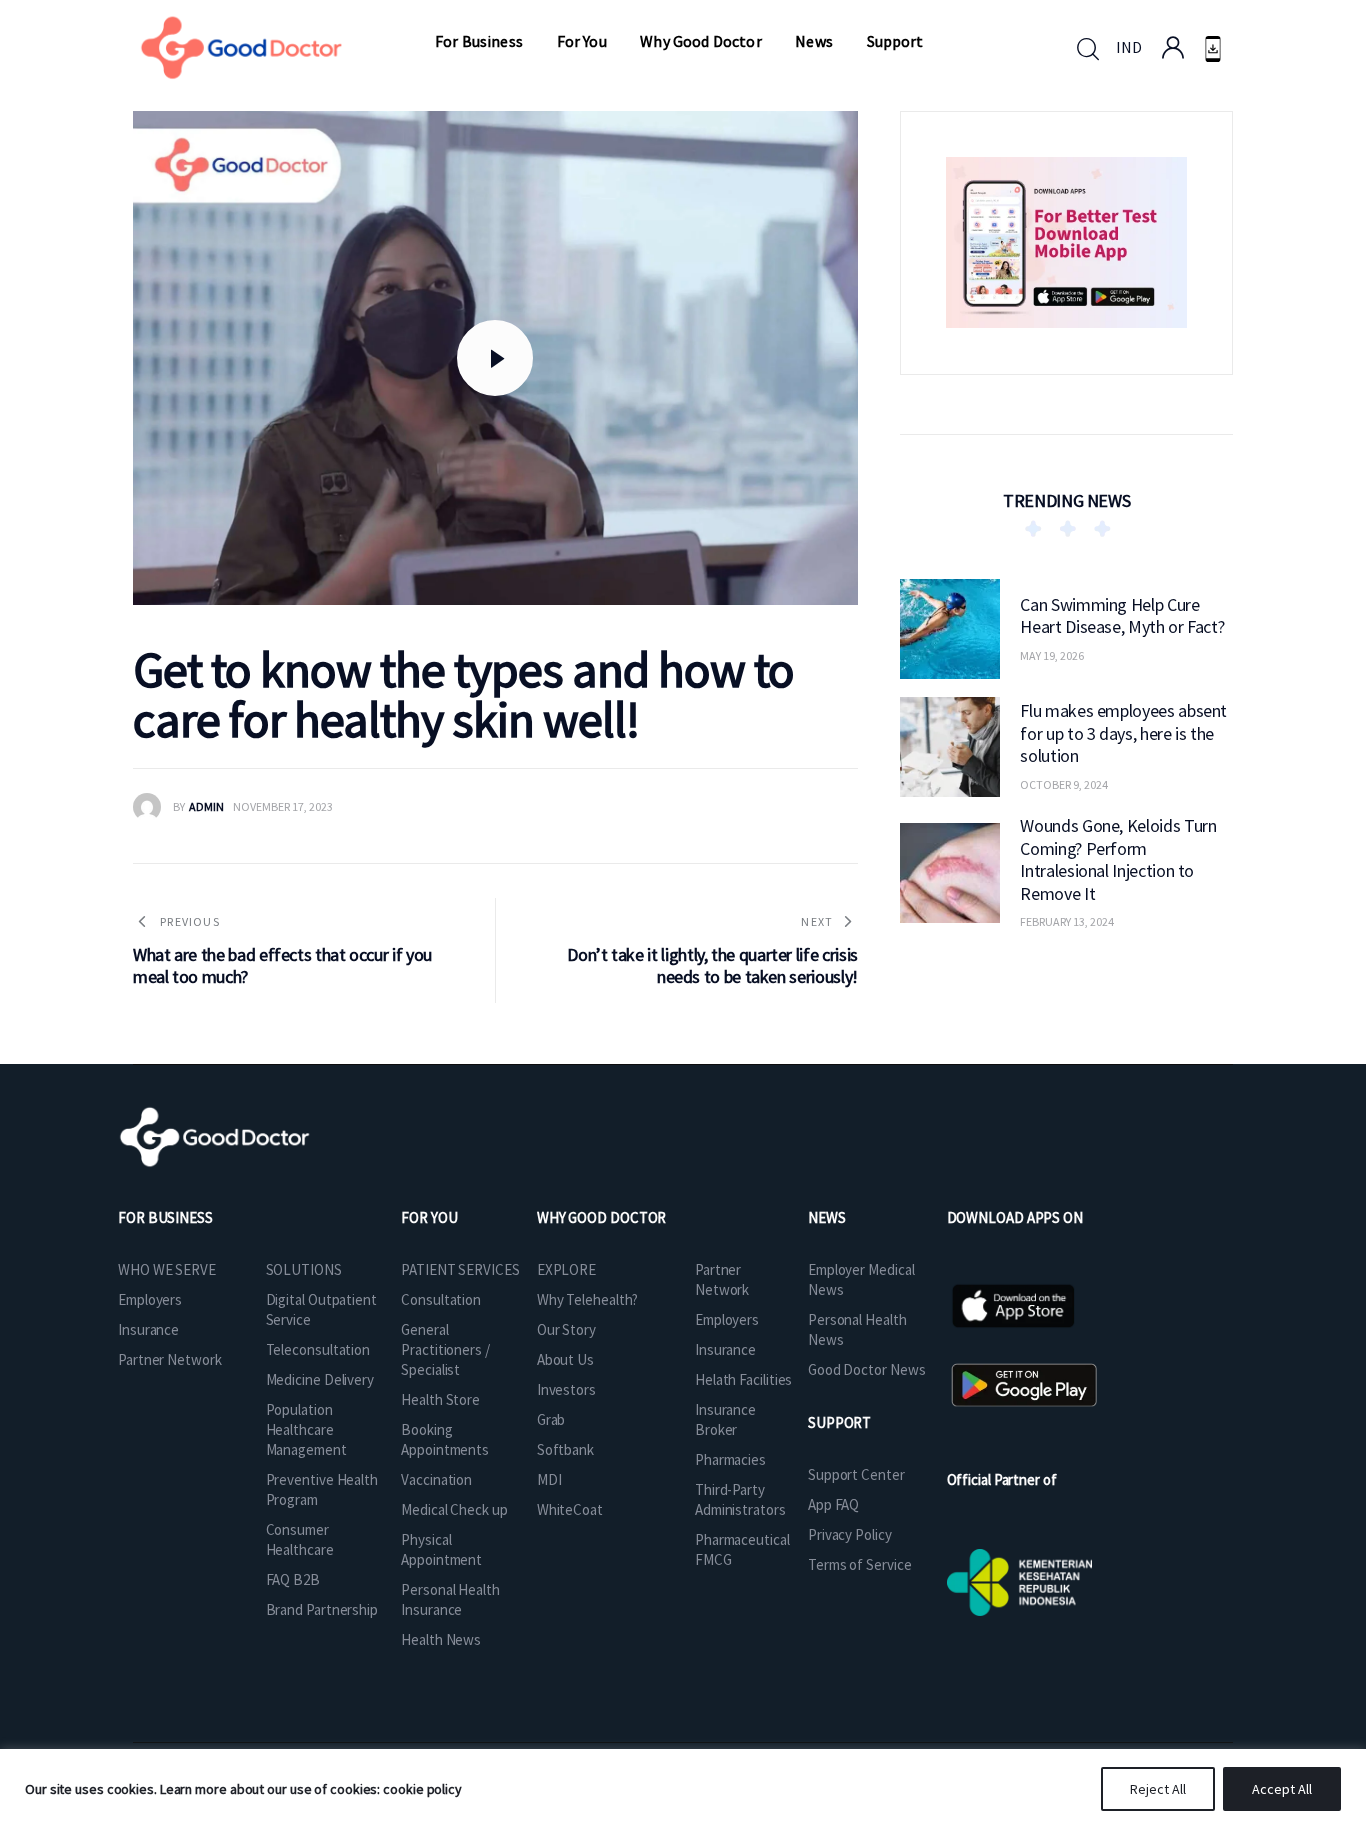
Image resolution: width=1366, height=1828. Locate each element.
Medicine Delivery (320, 1379)
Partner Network (170, 1359)
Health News (441, 1639)
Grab (551, 1419)
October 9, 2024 (1064, 784)
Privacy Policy (850, 1534)
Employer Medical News (861, 1279)
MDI (549, 1479)
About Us (565, 1359)
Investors (566, 1389)
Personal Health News (857, 1329)
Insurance (148, 1329)
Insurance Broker (725, 1419)
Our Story (566, 1329)
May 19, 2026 (1052, 655)
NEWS (827, 1217)
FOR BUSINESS (165, 1217)
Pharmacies (730, 1459)
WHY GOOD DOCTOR (602, 1217)
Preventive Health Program (322, 1489)
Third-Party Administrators (740, 1499)
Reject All (1158, 1789)
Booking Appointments (445, 1439)
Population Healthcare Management (306, 1429)
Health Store (440, 1399)
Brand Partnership (322, 1609)
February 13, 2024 (1067, 921)
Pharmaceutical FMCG (742, 1549)
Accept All (1282, 1789)
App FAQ (833, 1504)
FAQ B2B (293, 1579)
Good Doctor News (866, 1369)
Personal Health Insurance (450, 1599)
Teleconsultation (318, 1349)
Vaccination (436, 1479)
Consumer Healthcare (300, 1539)
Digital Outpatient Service (321, 1309)
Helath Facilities (743, 1379)
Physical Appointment (441, 1549)
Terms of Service (859, 1564)
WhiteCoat (570, 1509)
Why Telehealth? (588, 1299)
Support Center (856, 1474)
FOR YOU (429, 1217)
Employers (150, 1299)
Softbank (565, 1449)
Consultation (441, 1299)
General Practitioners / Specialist (445, 1349)
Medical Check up (454, 1509)
